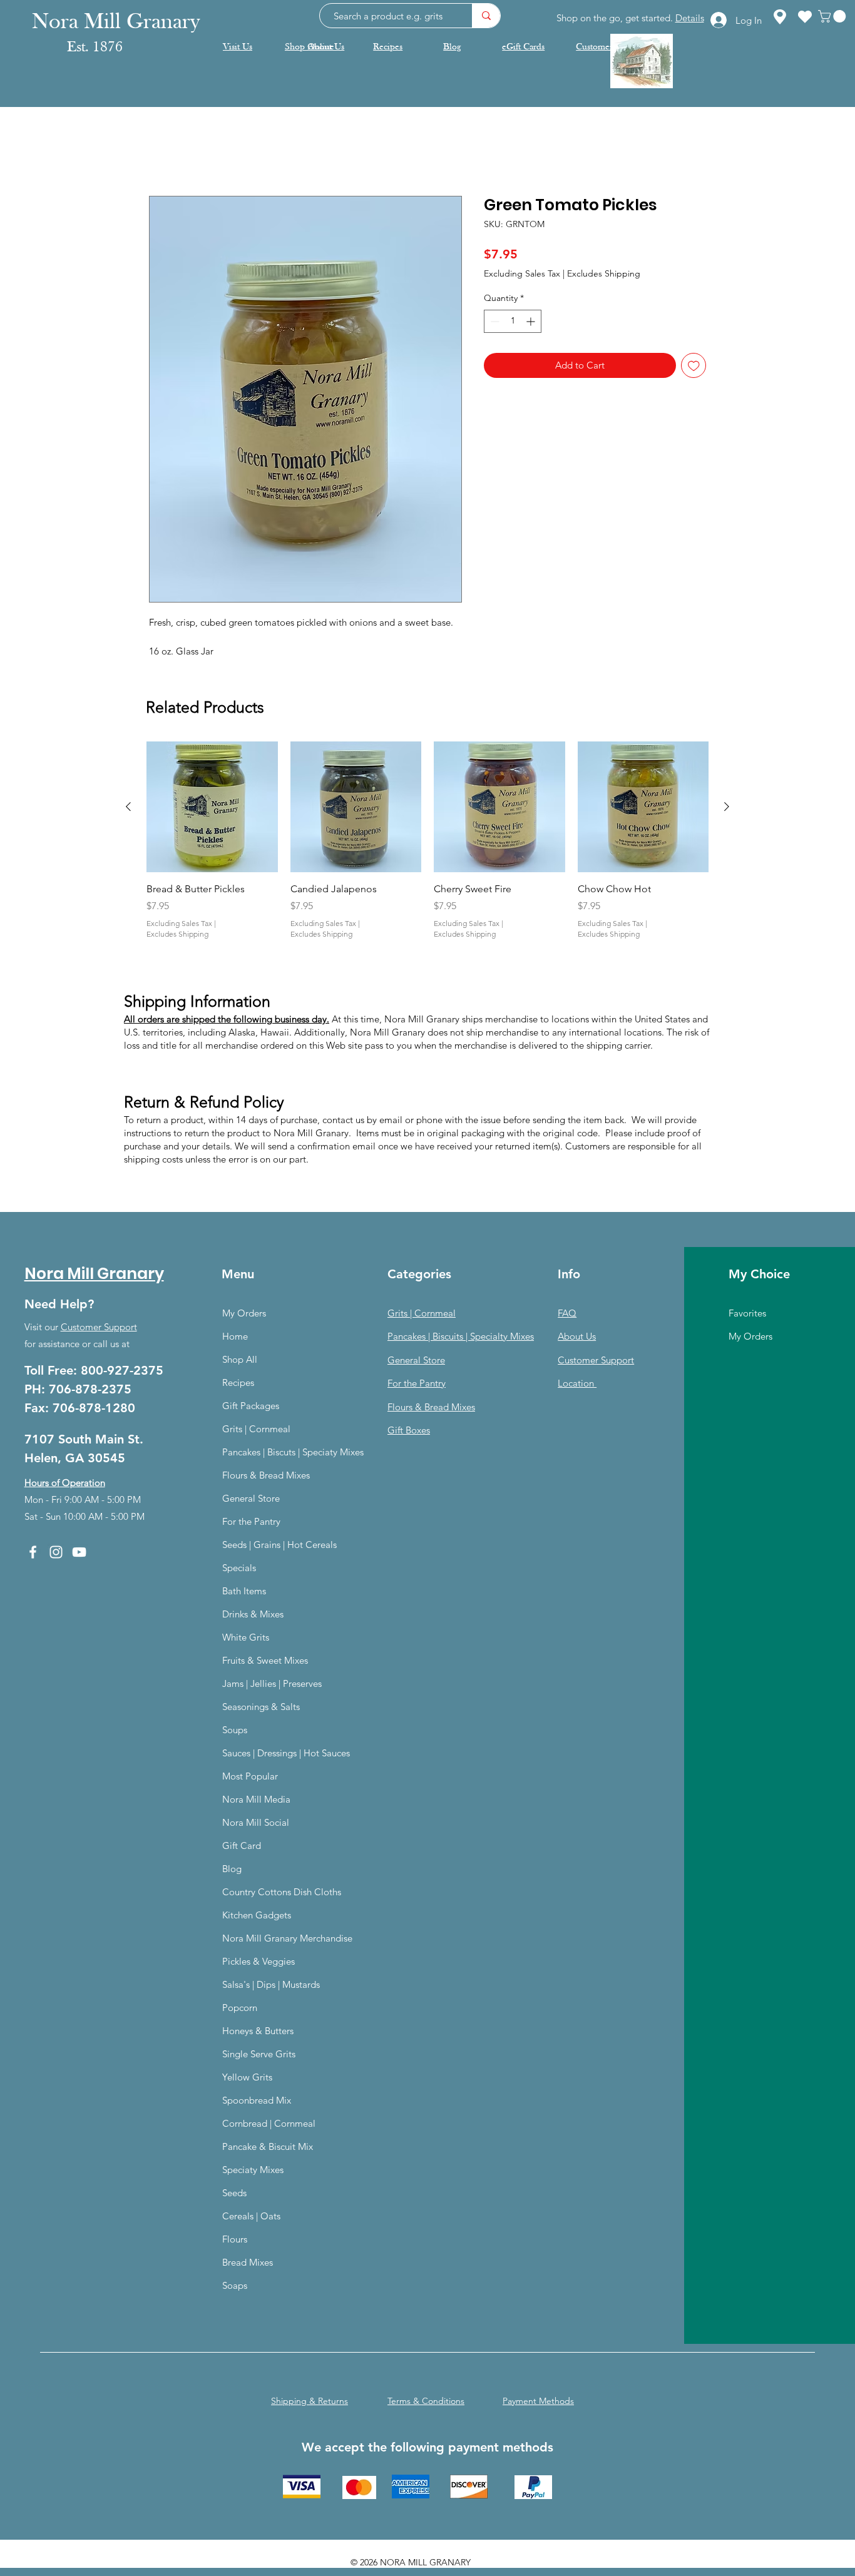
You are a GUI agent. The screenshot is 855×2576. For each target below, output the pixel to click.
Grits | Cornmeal (256, 1431)
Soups (235, 1732)
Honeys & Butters (258, 2033)
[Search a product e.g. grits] (486, 16)
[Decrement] (494, 323)
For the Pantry (251, 1523)
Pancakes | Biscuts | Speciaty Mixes (293, 1454)
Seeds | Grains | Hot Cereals (279, 1546)
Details (690, 18)
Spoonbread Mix (257, 2102)
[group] (427, 850)
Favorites (747, 1315)
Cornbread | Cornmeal (269, 2125)
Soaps (235, 2287)
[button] (833, 16)
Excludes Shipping (604, 275)
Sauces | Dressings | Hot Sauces (286, 1755)
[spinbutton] (513, 323)
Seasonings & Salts (261, 1708)
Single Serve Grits (259, 2056)
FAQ (567, 1315)
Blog (232, 1871)
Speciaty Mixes (253, 2171)
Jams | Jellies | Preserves (272, 1685)
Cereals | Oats (251, 2218)
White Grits (246, 1639)
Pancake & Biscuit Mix (268, 2148)
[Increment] (532, 323)
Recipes (238, 1384)
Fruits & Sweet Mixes (265, 1662)
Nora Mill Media (256, 1801)
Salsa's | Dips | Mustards (271, 1986)
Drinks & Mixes (253, 1616)
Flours (235, 2241)
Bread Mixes (248, 2264)
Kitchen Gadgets (257, 1917)
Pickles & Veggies (259, 1963)
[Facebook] (33, 1554)
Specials (239, 1570)
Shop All (240, 1361)
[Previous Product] (128, 808)
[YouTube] (79, 1554)
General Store (251, 1500)
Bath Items (244, 1593)
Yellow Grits (247, 2079)
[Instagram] (56, 1554)
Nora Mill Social (256, 1824)
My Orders (244, 1315)
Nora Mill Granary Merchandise (287, 1940)
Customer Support (99, 1329)
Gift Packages (251, 1408)
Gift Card (242, 1847)
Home (163, 152)
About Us (577, 1338)
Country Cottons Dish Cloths (282, 1894)
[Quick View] (212, 809)
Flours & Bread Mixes (266, 1477)
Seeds (234, 2195)
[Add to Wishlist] (694, 368)
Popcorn (240, 2009)
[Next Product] (727, 808)
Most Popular (250, 1778)
